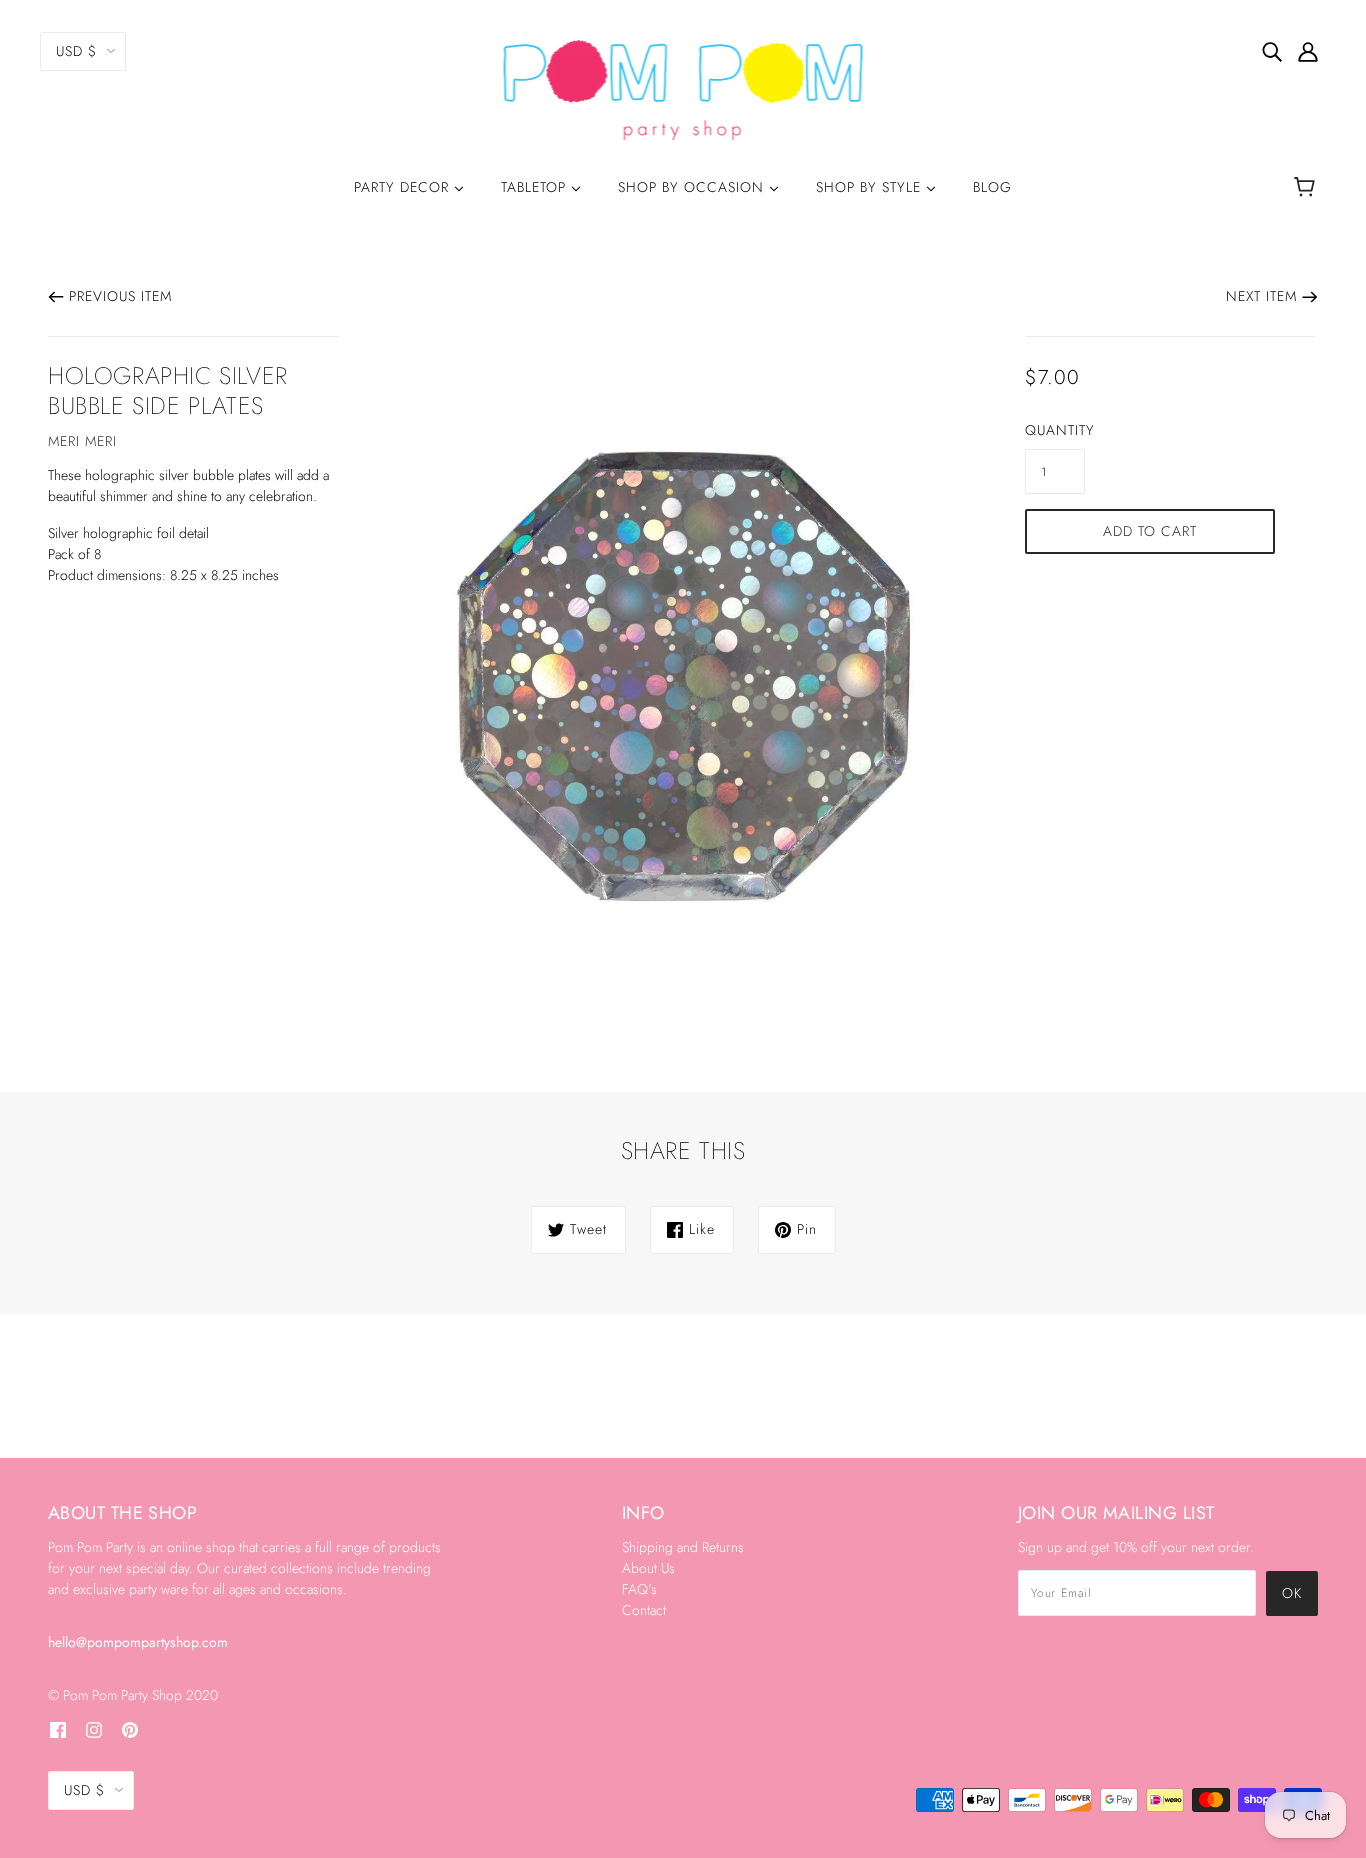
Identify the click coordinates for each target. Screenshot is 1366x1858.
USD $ (76, 51)
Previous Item (120, 296)
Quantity (1055, 430)
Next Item (1261, 296)
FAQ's (639, 1589)
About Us (648, 1568)
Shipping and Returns (683, 1547)
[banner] (683, 88)
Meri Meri (82, 441)
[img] (1272, 51)
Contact (644, 1610)
